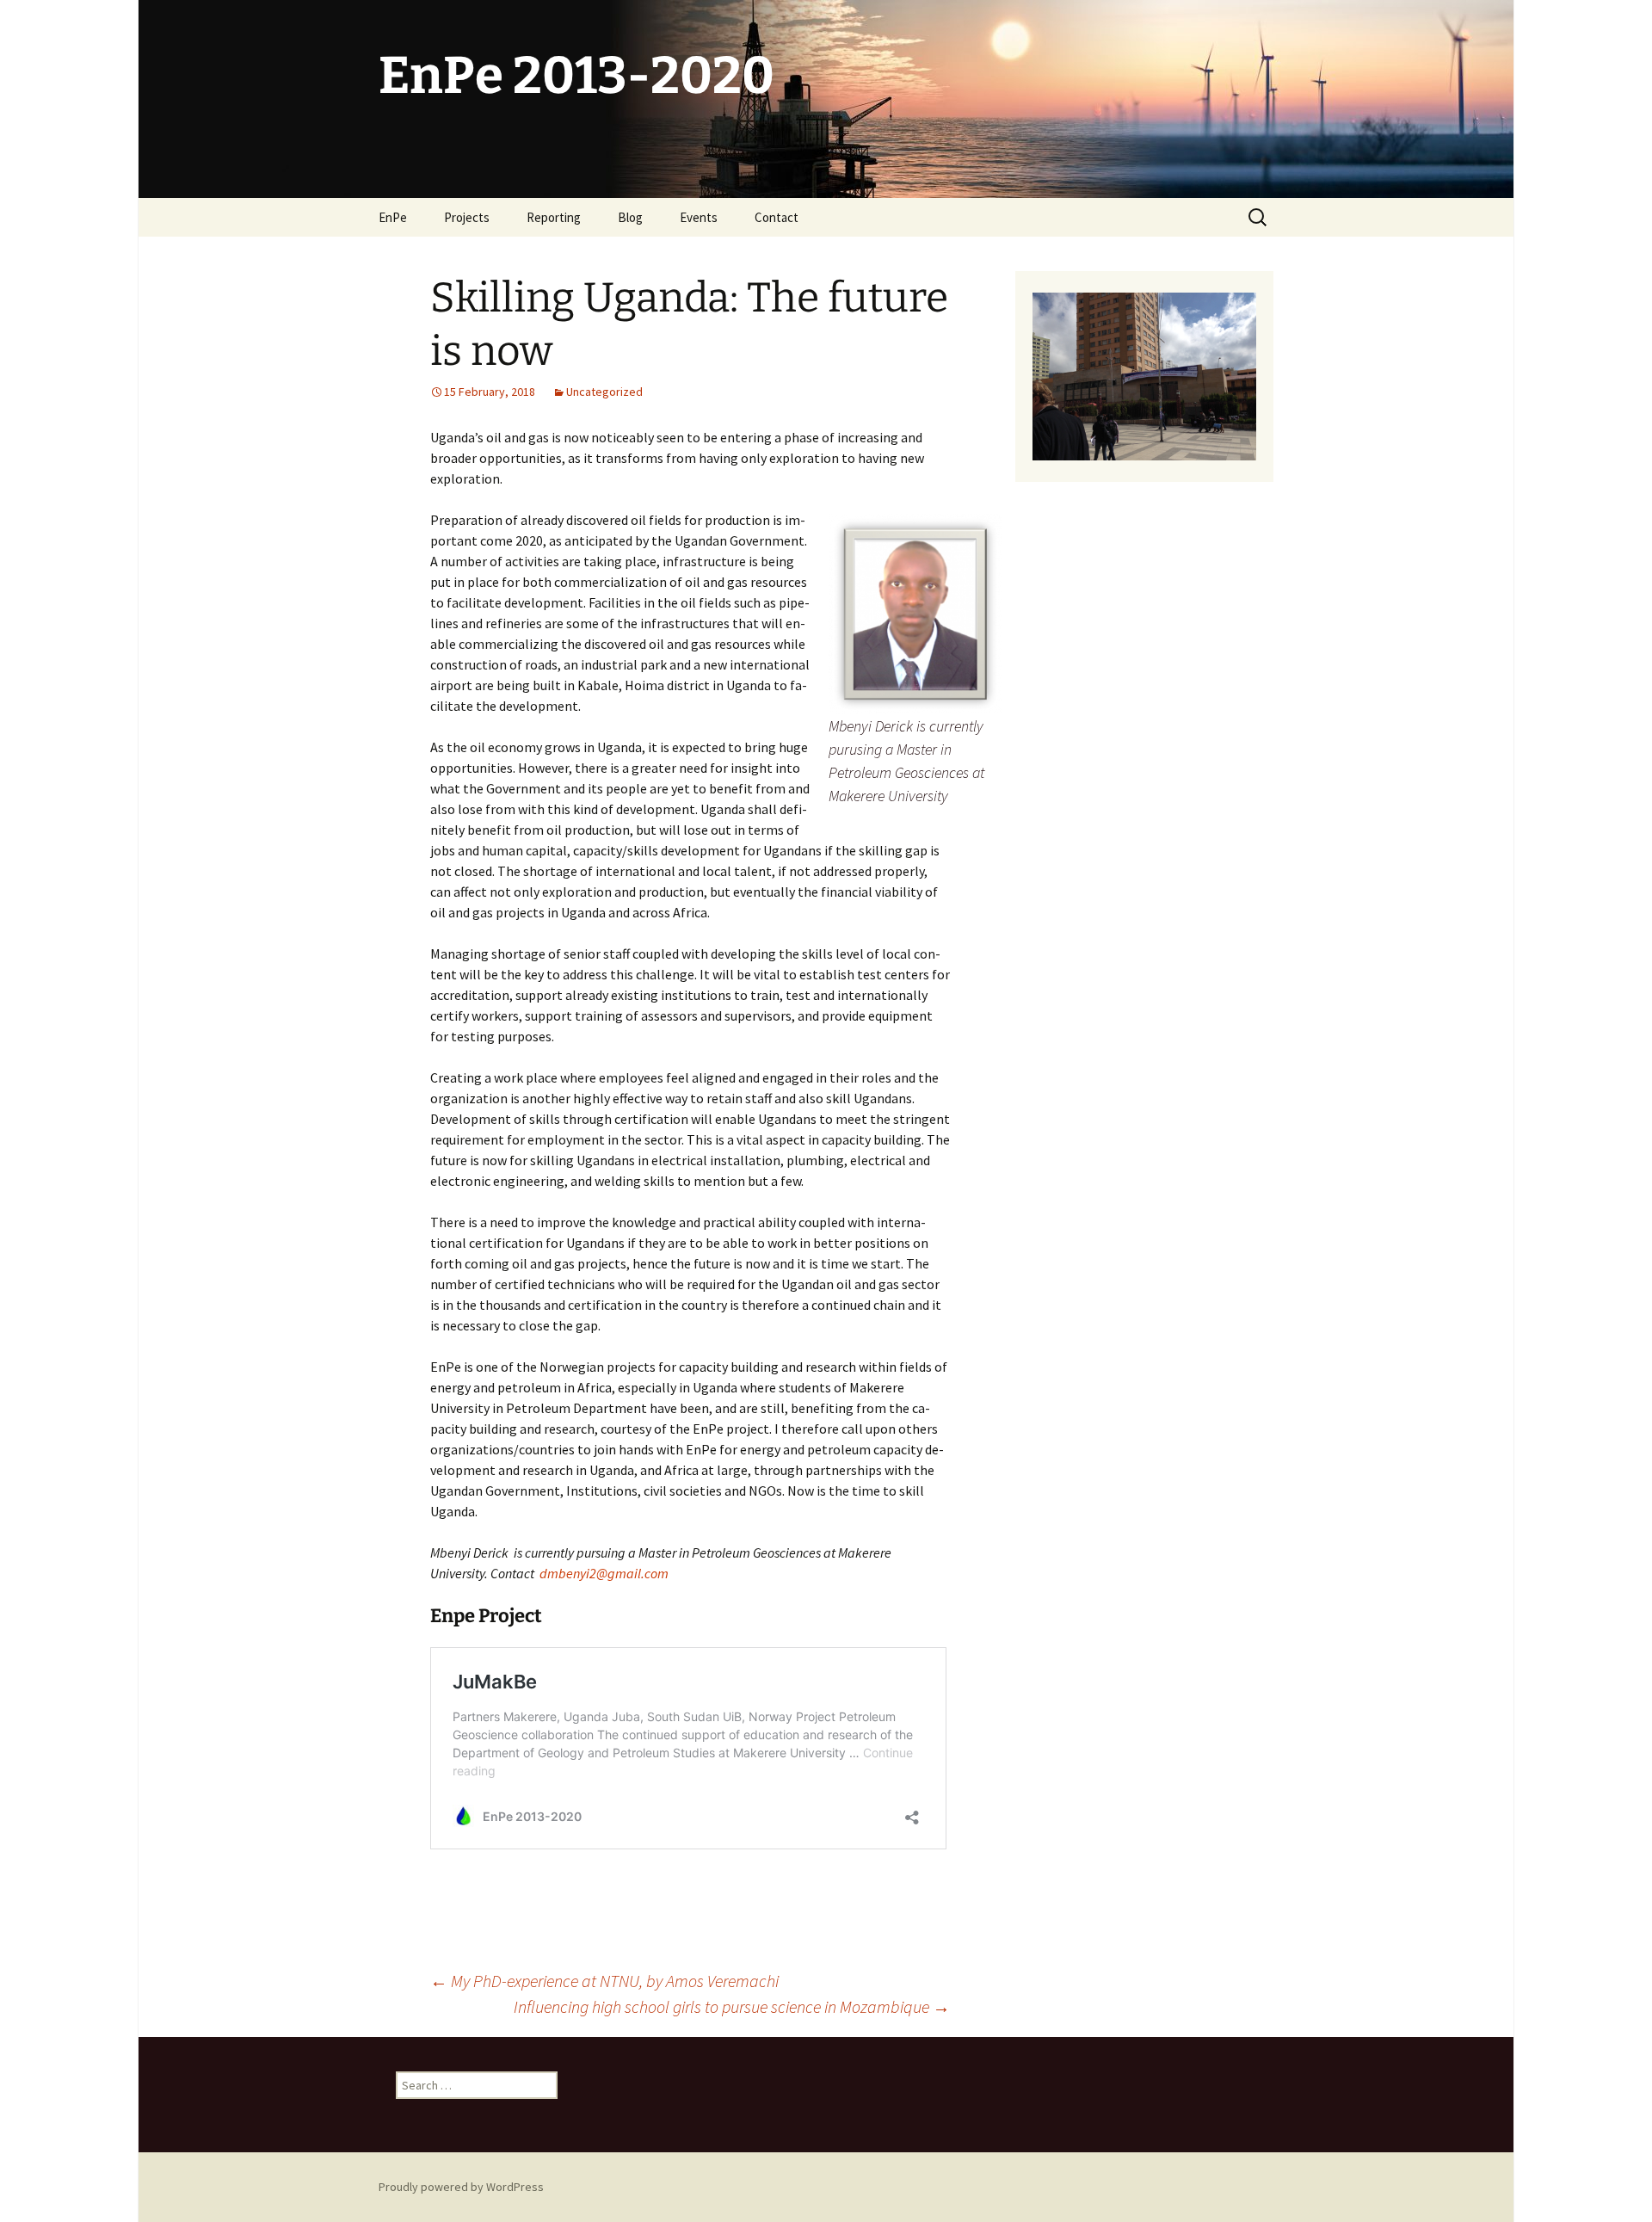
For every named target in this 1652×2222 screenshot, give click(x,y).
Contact (777, 217)
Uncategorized (604, 392)
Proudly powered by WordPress (461, 2187)
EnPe (393, 217)
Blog (630, 217)
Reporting (554, 217)
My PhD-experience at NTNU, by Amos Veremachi (604, 1981)
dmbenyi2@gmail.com (604, 1573)
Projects (467, 217)
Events (699, 217)
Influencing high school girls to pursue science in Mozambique (732, 2006)
